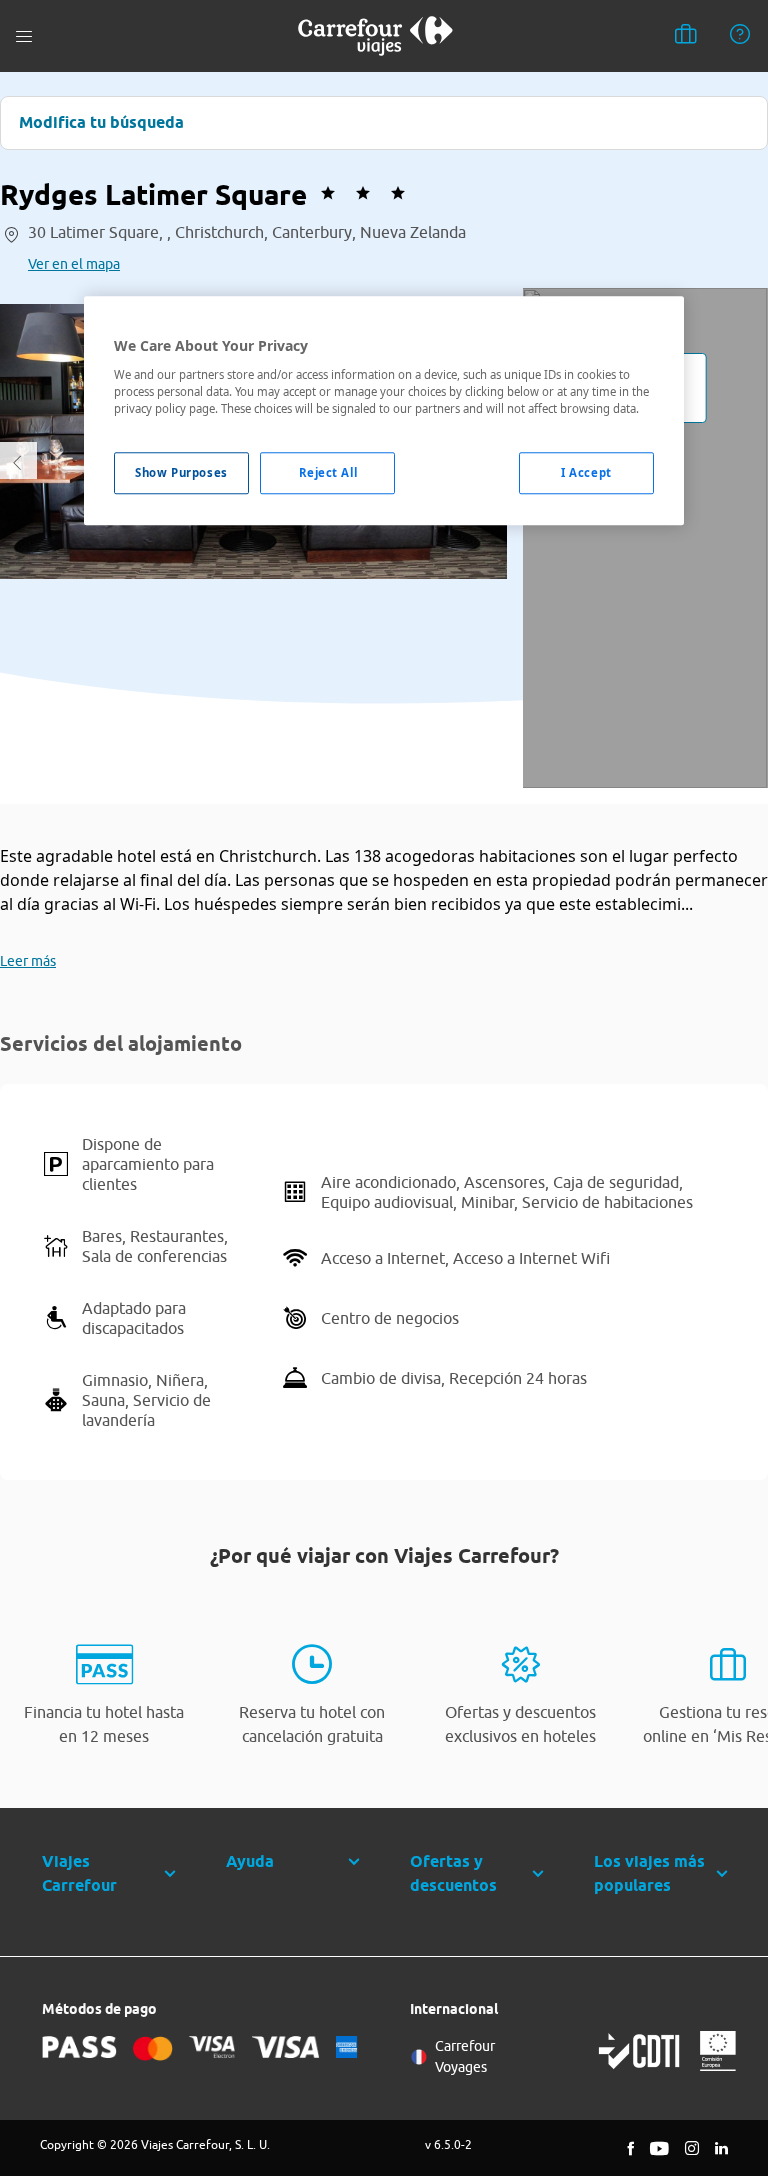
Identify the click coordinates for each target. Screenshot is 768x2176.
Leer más (28, 961)
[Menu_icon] (24, 36)
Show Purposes (181, 472)
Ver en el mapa (74, 264)
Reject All (328, 472)
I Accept (586, 472)
